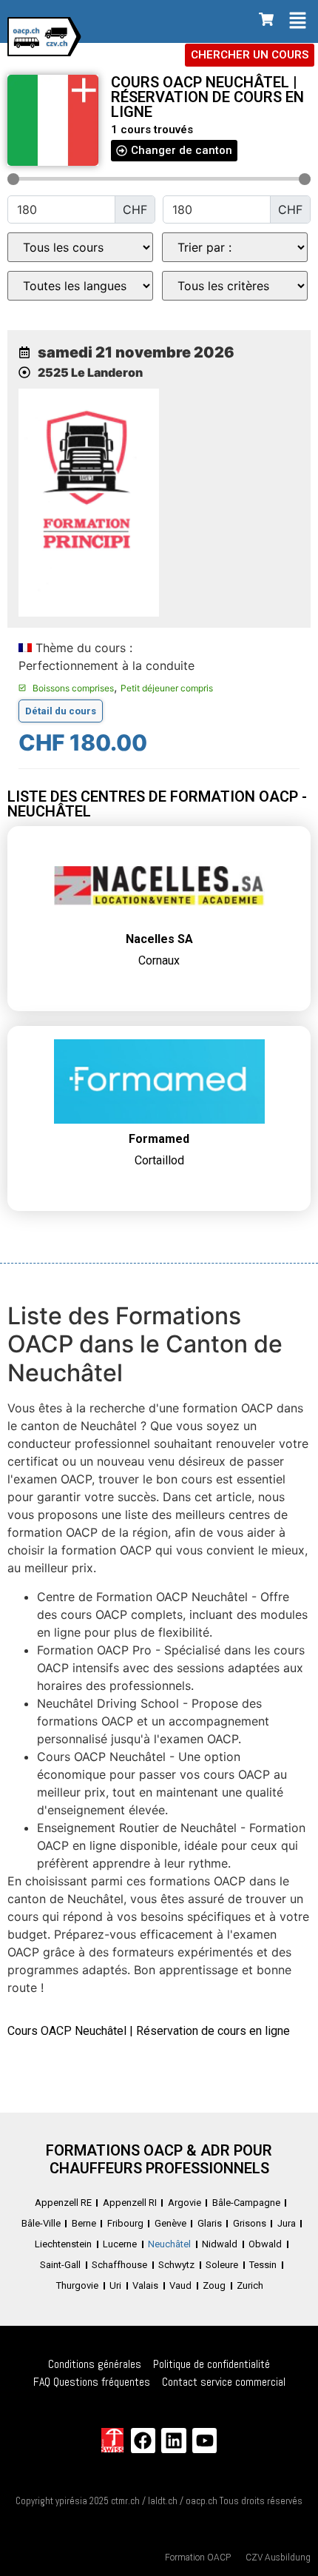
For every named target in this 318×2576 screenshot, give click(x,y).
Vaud (180, 2285)
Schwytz (176, 2265)
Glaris (210, 2223)
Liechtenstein (63, 2244)
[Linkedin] (174, 2441)
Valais (145, 2285)
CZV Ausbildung (278, 2557)
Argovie (185, 2203)
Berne (84, 2223)
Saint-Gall (60, 2265)
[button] (298, 21)
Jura (287, 2223)
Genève (170, 2223)
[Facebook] (143, 2441)
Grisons (250, 2223)
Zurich (250, 2285)
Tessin (263, 2265)
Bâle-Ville (41, 2223)
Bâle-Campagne (246, 2203)
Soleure (222, 2265)
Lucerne (120, 2244)
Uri (115, 2285)
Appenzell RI (130, 2203)
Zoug (214, 2285)
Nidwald (220, 2244)
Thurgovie (77, 2285)
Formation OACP (198, 2557)
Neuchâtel (169, 2244)
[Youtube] (205, 2441)
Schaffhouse (119, 2265)
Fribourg (125, 2223)
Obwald (265, 2244)
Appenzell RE (63, 2203)
